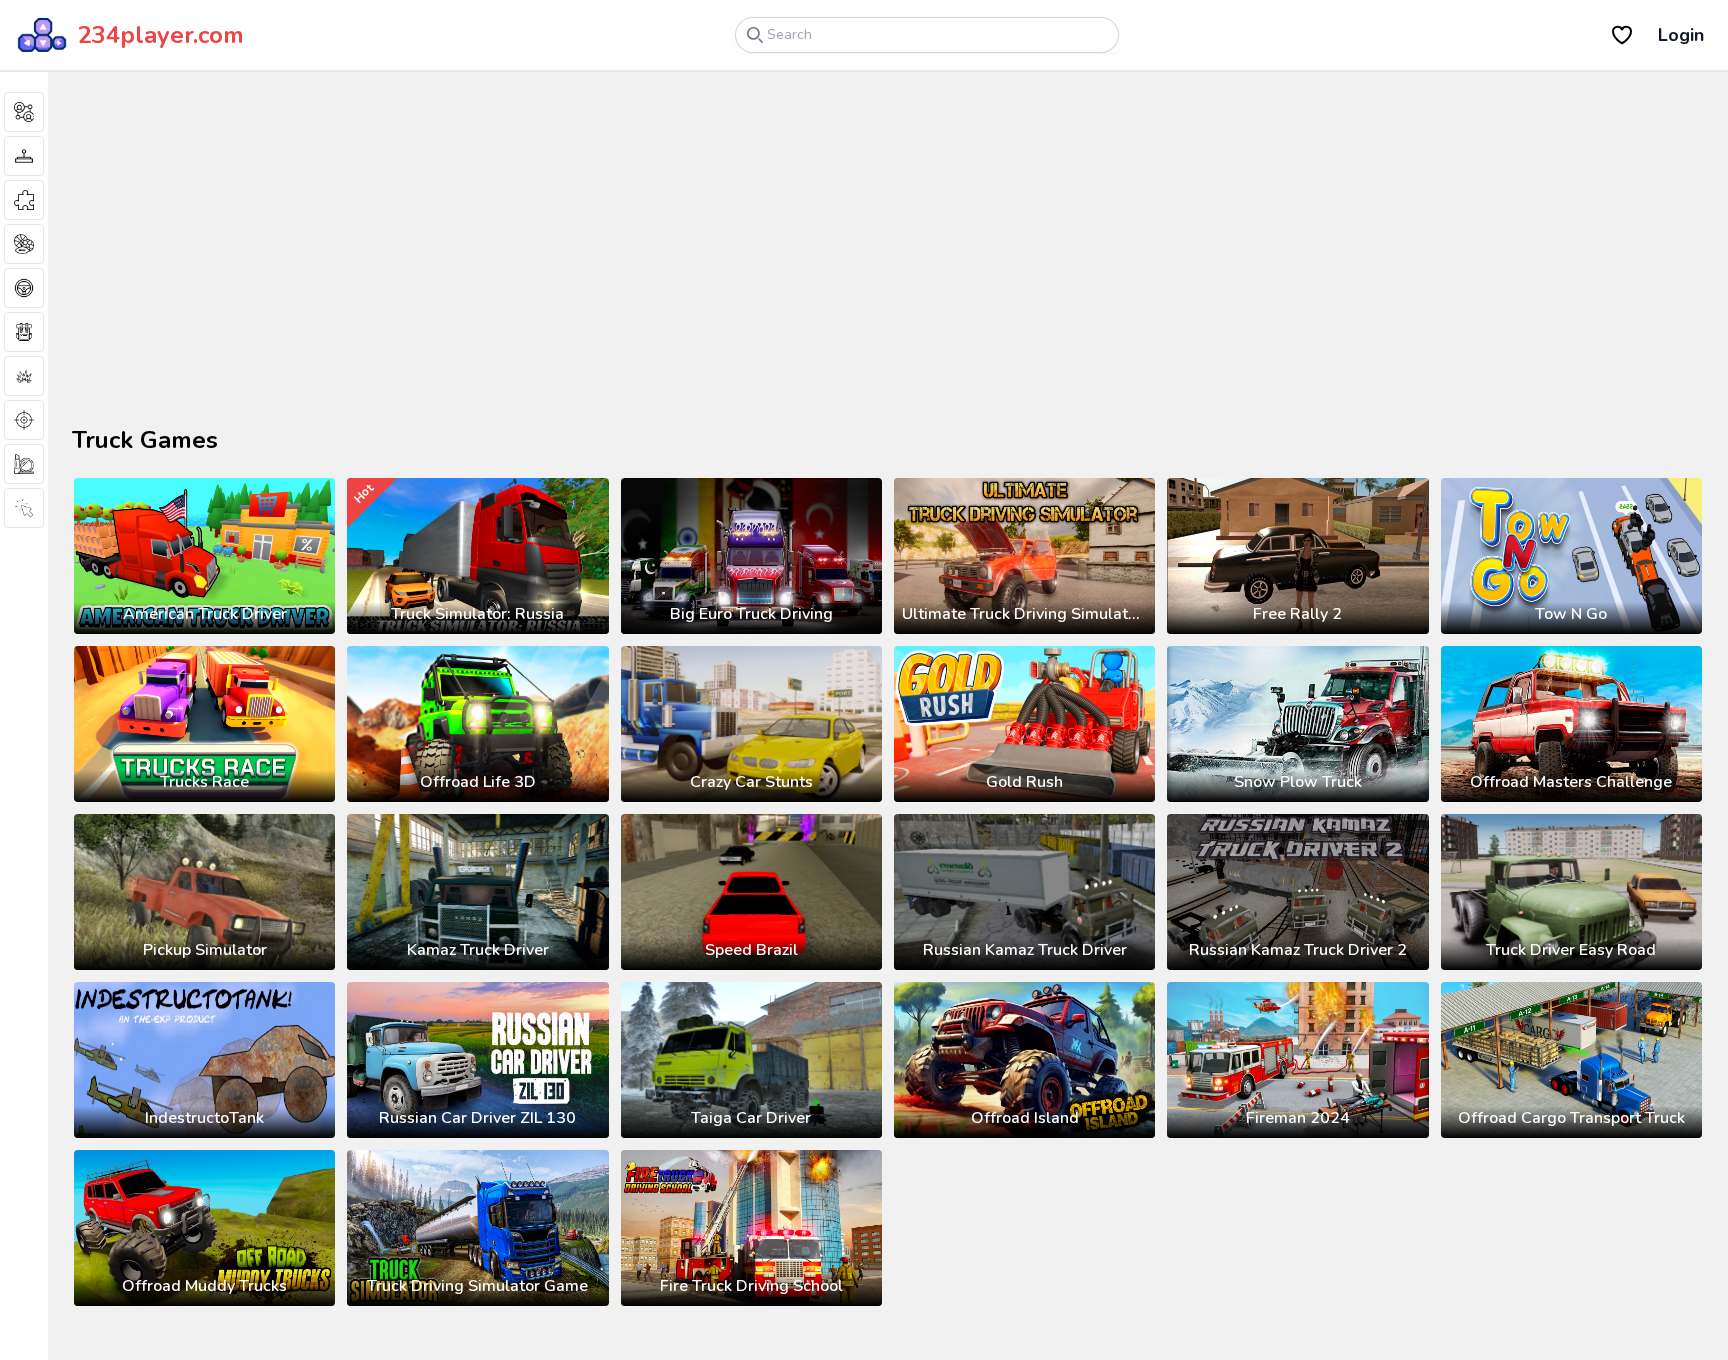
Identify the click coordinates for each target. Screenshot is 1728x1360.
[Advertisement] (310, 264)
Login (1681, 35)
